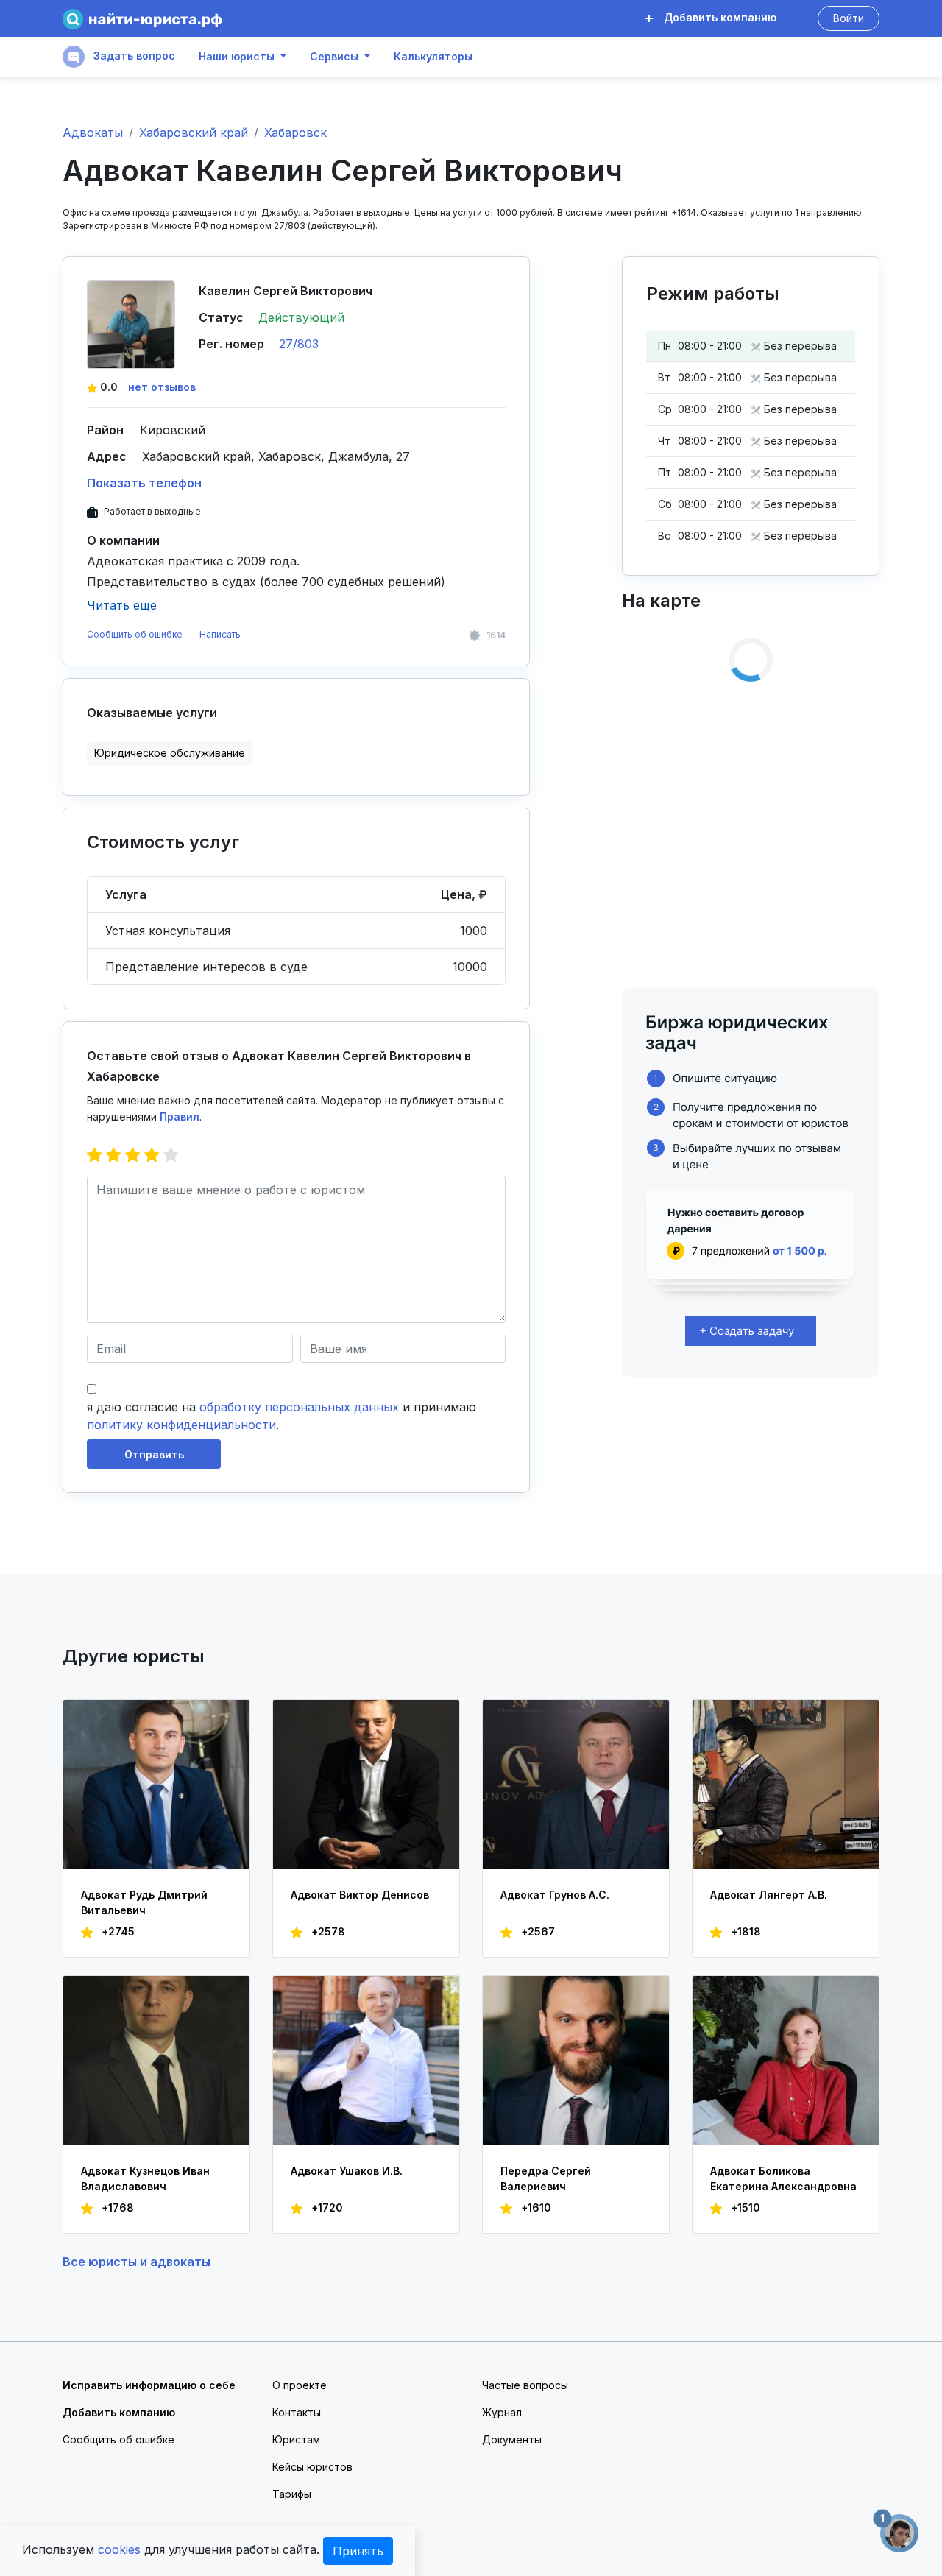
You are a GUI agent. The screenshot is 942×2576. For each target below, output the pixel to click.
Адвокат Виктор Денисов (360, 1895)
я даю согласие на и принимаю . (281, 1416)
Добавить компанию (719, 17)
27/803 (299, 344)
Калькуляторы (433, 57)
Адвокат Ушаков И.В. (347, 2171)
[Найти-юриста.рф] (142, 19)
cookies (119, 2549)
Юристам (296, 2439)
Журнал (502, 2412)
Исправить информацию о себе (149, 2385)
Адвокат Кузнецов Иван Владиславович (145, 2178)
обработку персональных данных (299, 1407)
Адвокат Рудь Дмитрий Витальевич (144, 1902)
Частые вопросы (525, 2385)
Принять (358, 2551)
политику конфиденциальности (181, 1425)
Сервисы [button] (334, 57)
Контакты (297, 2412)
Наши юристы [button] (237, 57)
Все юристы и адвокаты (137, 2262)
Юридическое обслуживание (170, 753)
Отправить (154, 1454)
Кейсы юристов (312, 2467)
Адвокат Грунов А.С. (555, 1895)
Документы (512, 2439)
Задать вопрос (133, 56)
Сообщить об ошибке (135, 634)
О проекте (300, 2385)
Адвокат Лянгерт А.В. (769, 1895)
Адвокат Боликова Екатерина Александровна (783, 2178)
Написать (220, 634)
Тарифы (292, 2494)
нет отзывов (162, 387)
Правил (180, 1116)
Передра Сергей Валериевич (546, 2178)
